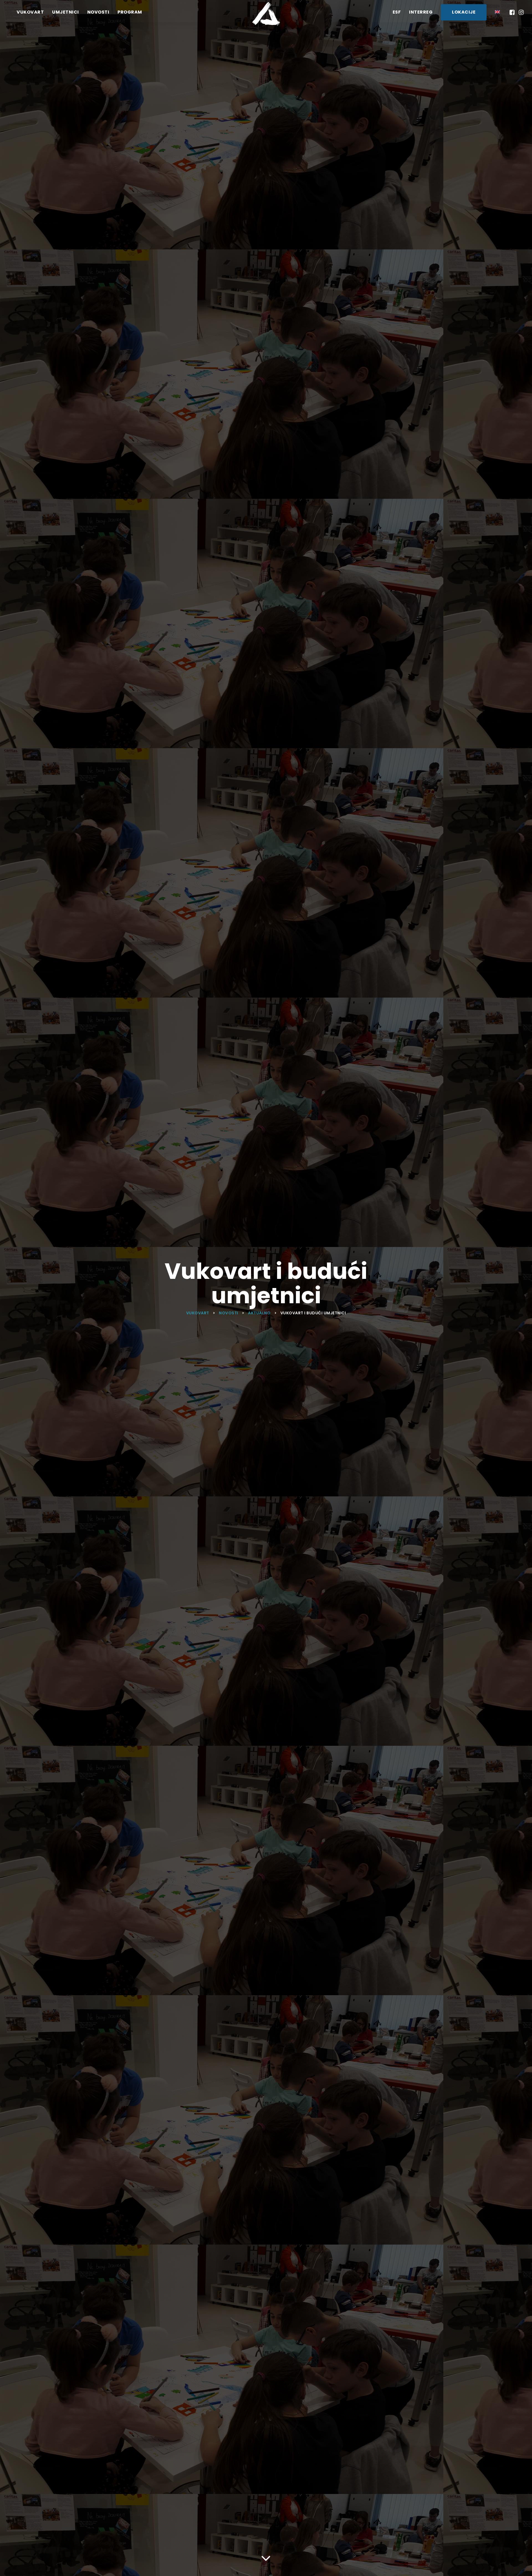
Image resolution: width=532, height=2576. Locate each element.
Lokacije (464, 12)
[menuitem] (497, 12)
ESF (397, 12)
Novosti (98, 12)
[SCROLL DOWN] (266, 2557)
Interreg (421, 12)
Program (130, 12)
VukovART (30, 12)
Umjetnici (66, 12)
